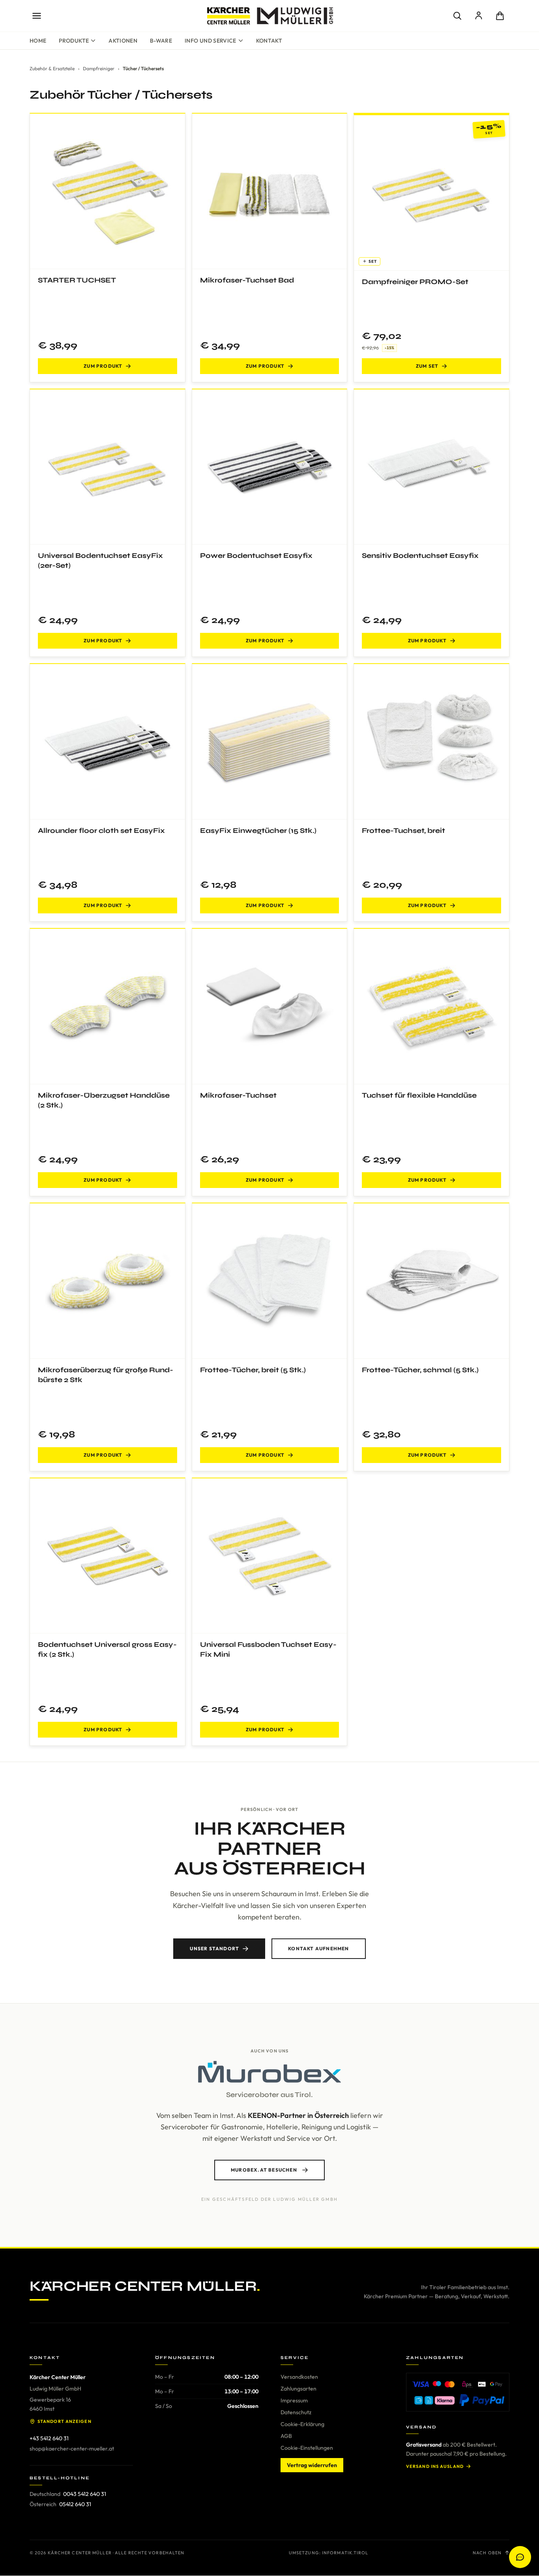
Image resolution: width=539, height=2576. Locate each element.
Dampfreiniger (99, 68)
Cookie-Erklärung (302, 2424)
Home (38, 41)
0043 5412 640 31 (85, 2494)
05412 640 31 (75, 2504)
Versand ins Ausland (435, 2466)
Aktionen (123, 41)
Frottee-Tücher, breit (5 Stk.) (253, 1370)
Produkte (74, 41)
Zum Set (427, 366)
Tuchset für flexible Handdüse (419, 1095)
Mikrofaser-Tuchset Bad (247, 280)
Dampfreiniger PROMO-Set (415, 282)
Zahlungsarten (299, 2389)
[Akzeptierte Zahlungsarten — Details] (458, 2392)
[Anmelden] (479, 16)
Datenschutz (296, 2412)
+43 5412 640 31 (49, 2438)
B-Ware (161, 41)
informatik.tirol (345, 2553)
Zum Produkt (103, 366)
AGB (286, 2436)
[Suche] (457, 16)
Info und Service (211, 41)
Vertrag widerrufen (312, 2465)
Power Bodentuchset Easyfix (256, 556)
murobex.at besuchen (264, 2170)
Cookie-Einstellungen (307, 2448)
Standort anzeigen (65, 2421)
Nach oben (487, 2553)
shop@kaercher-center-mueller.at (72, 2449)
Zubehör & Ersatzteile (52, 68)
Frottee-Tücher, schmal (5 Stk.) (420, 1370)
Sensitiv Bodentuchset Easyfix (420, 556)
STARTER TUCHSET (77, 280)
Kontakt (269, 41)
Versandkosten (299, 2377)
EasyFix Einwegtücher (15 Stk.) (258, 831)
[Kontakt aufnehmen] (520, 2557)
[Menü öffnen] (37, 16)
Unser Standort (214, 1948)
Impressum (294, 2400)
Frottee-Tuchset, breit (403, 831)
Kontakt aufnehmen (318, 1948)
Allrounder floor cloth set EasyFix (101, 831)
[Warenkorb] (500, 16)
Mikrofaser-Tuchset (238, 1095)
